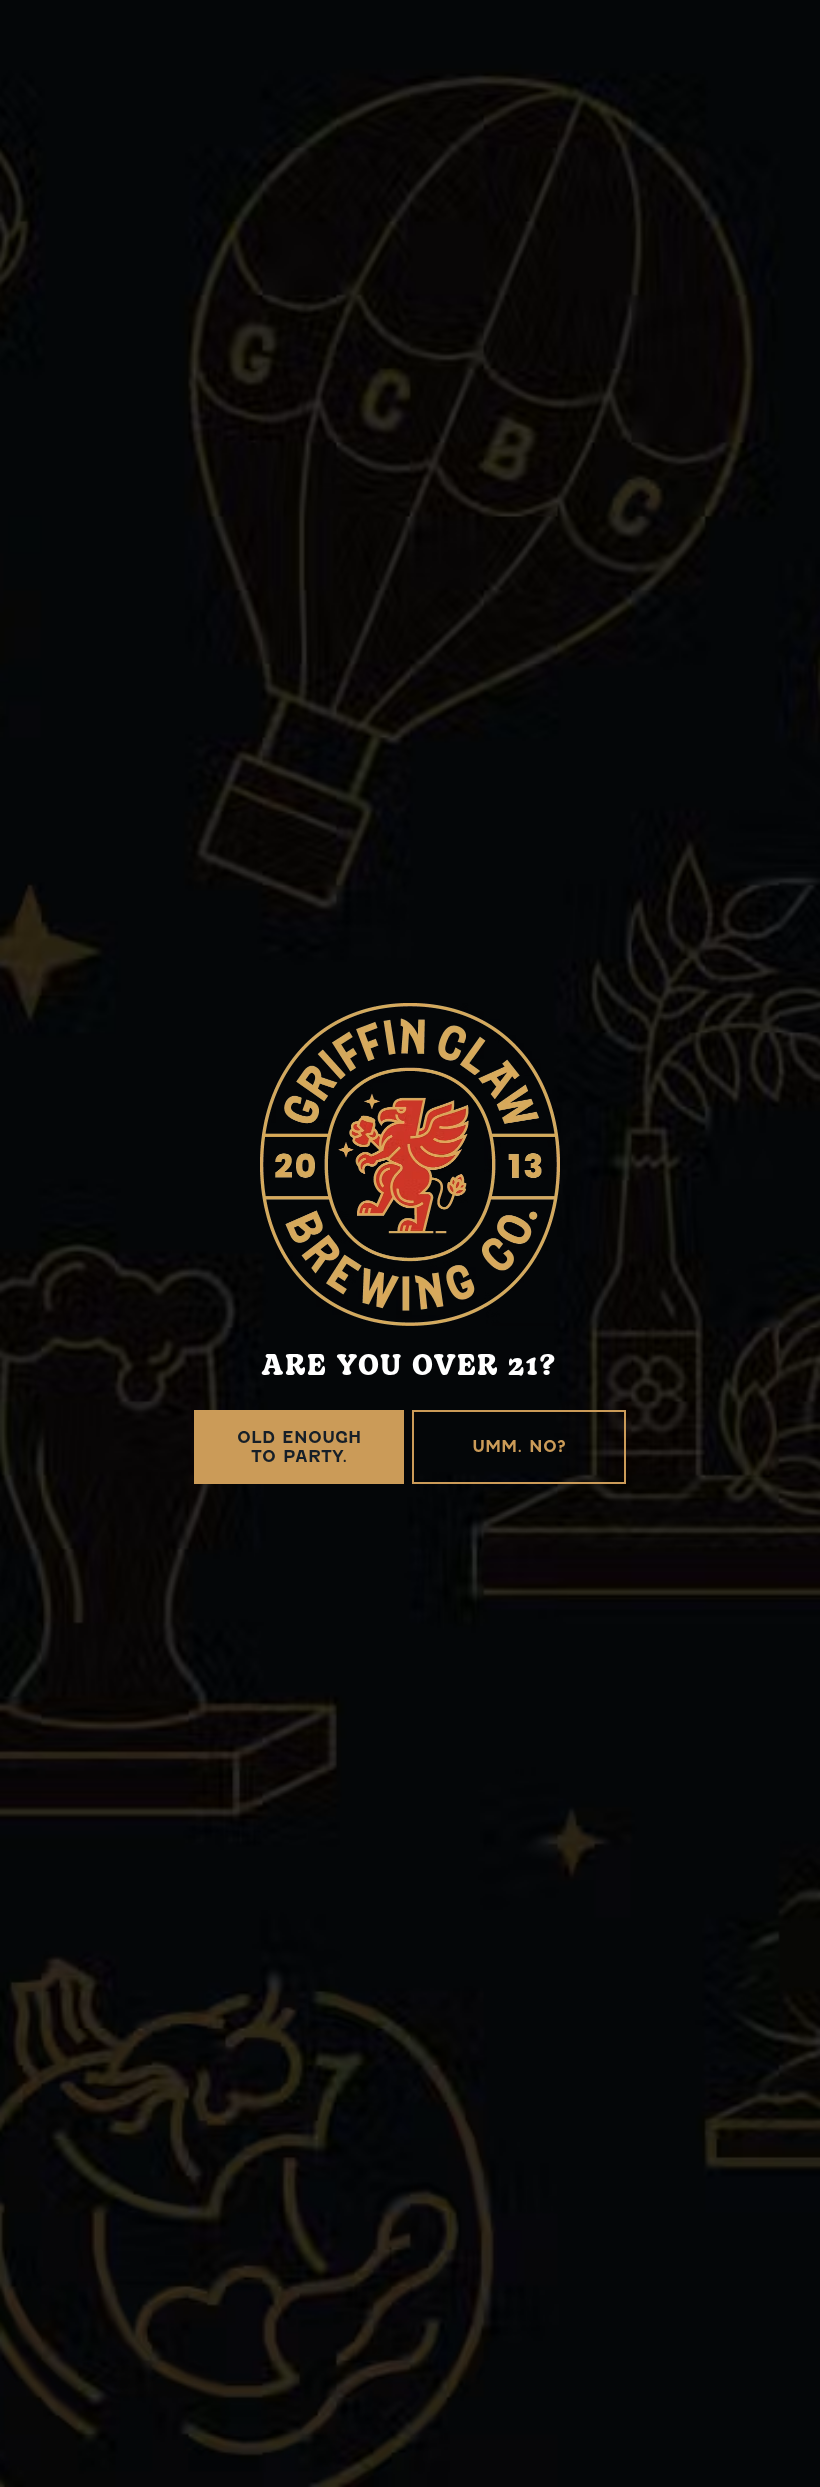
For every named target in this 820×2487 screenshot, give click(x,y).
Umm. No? (519, 1446)
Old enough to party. (299, 1447)
